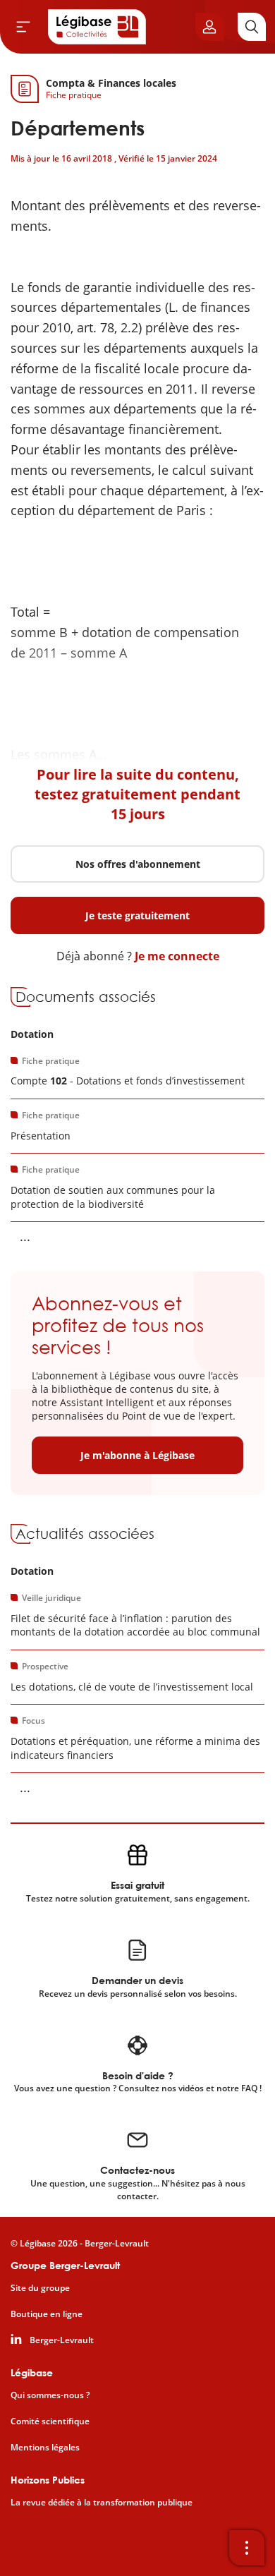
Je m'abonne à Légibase (137, 1455)
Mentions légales (45, 2448)
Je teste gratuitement (137, 915)
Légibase (32, 2372)
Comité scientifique (50, 2421)
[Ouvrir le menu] (23, 27)
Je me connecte (177, 956)
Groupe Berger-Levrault (65, 2265)
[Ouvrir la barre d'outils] (247, 2548)
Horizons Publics (48, 2480)
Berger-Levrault (62, 2340)
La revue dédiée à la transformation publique (102, 2503)
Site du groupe (40, 2288)
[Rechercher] (252, 27)
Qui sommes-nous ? (50, 2395)
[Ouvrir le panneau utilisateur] (209, 27)
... (25, 1236)
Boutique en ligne (47, 2314)
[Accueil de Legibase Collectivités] (97, 27)
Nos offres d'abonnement (138, 864)
